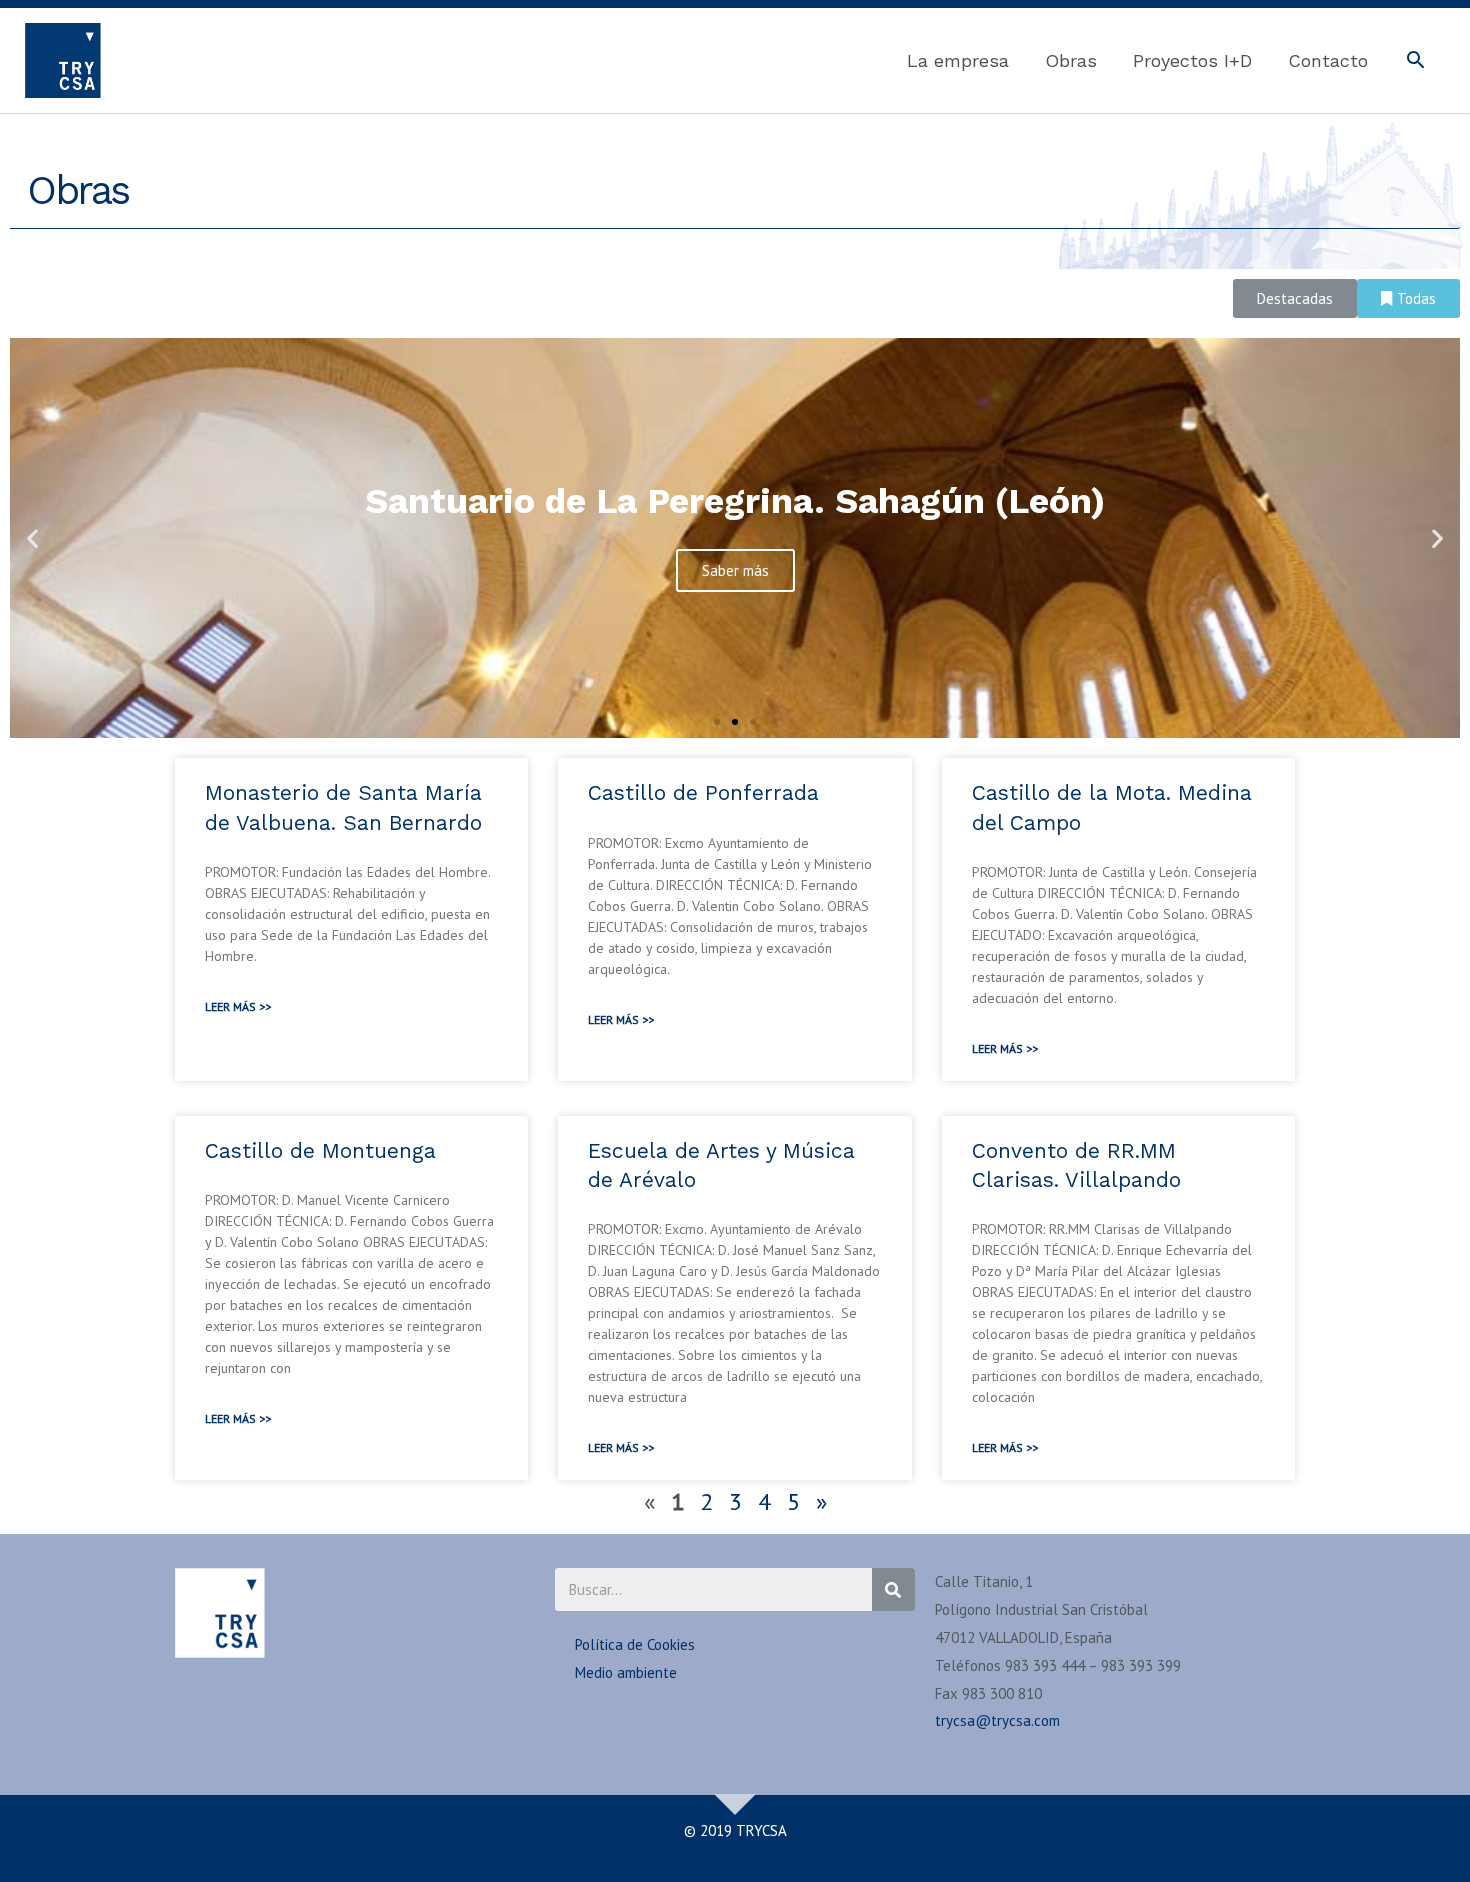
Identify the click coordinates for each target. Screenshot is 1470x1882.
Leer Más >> (238, 1006)
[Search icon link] (1415, 62)
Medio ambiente (626, 1672)
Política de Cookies (635, 1644)
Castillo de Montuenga (320, 1150)
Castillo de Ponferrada (703, 792)
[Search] (893, 1589)
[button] (1295, 298)
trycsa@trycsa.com (997, 1720)
